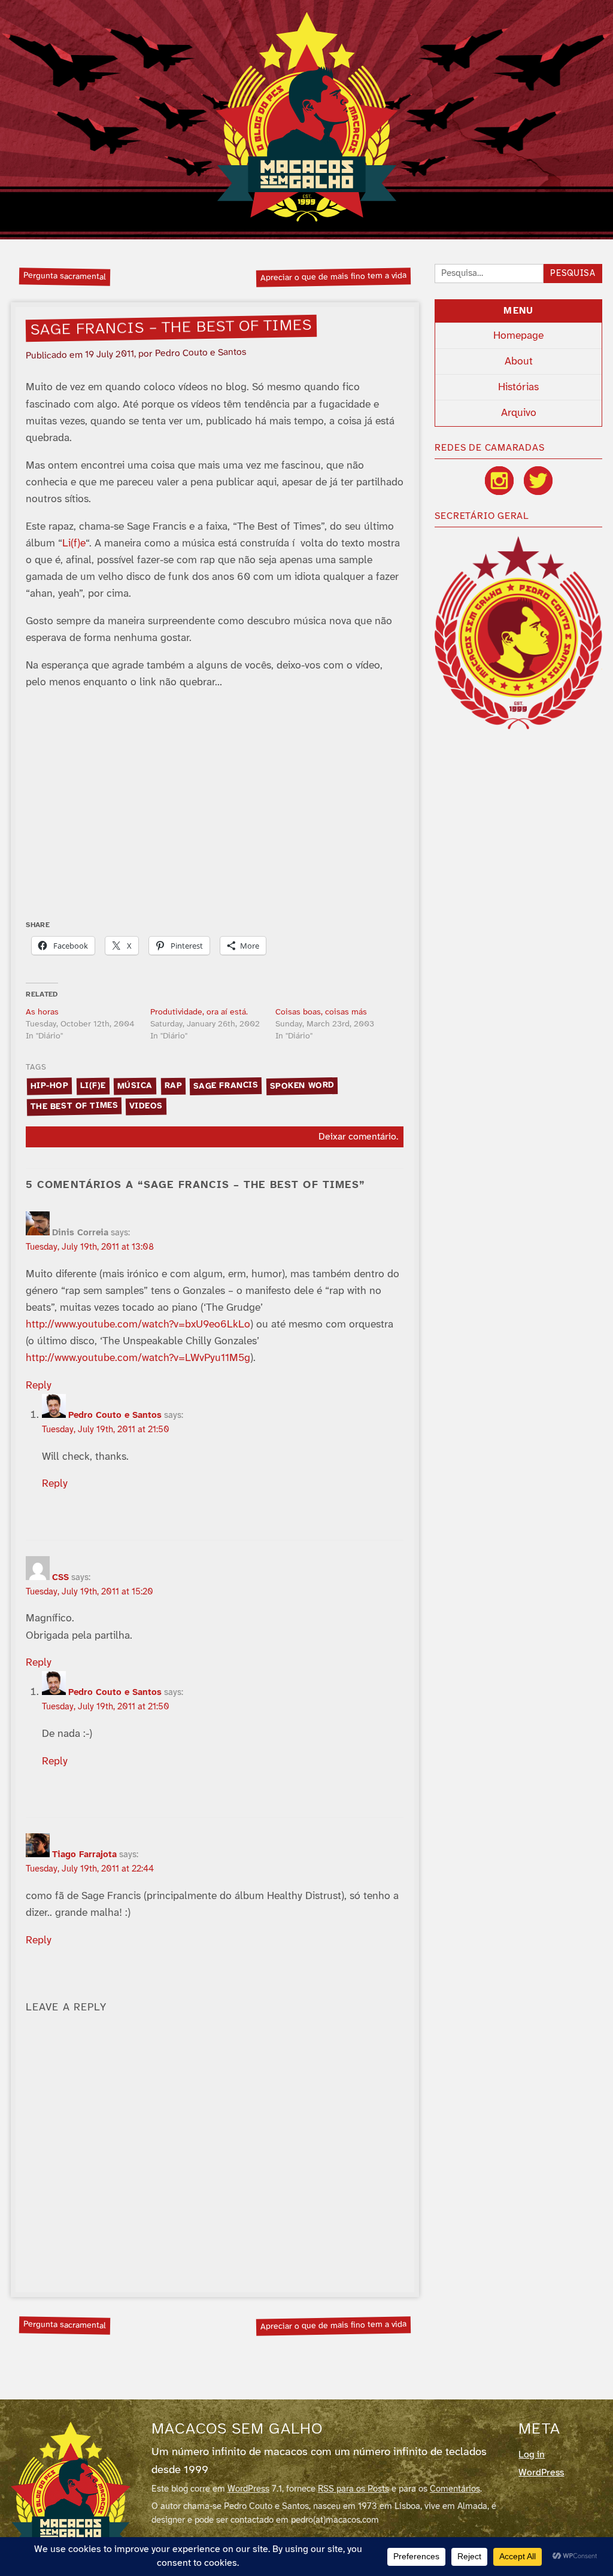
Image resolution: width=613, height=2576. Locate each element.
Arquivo (519, 413)
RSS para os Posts (353, 2489)
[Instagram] (499, 481)
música (135, 1086)
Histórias (518, 387)
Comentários (455, 2489)
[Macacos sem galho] (307, 117)
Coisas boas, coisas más (321, 1012)
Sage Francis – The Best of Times (171, 328)
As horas (42, 1012)
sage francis (226, 1086)
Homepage (518, 336)
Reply (39, 1386)
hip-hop (49, 1086)
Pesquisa (573, 274)
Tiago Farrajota (84, 1855)
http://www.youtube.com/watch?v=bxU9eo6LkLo (138, 1325)
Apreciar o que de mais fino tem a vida (333, 277)
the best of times (74, 1107)
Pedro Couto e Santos (115, 1415)
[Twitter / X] (538, 481)
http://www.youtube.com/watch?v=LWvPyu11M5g (138, 1358)
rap (173, 1086)
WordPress (248, 2489)
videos (146, 1106)
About (519, 362)
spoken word (302, 1086)
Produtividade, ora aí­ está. (199, 1012)
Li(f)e (74, 543)
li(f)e (93, 1086)
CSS (60, 1578)
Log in (532, 2455)
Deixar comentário (357, 1137)
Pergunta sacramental (65, 276)
